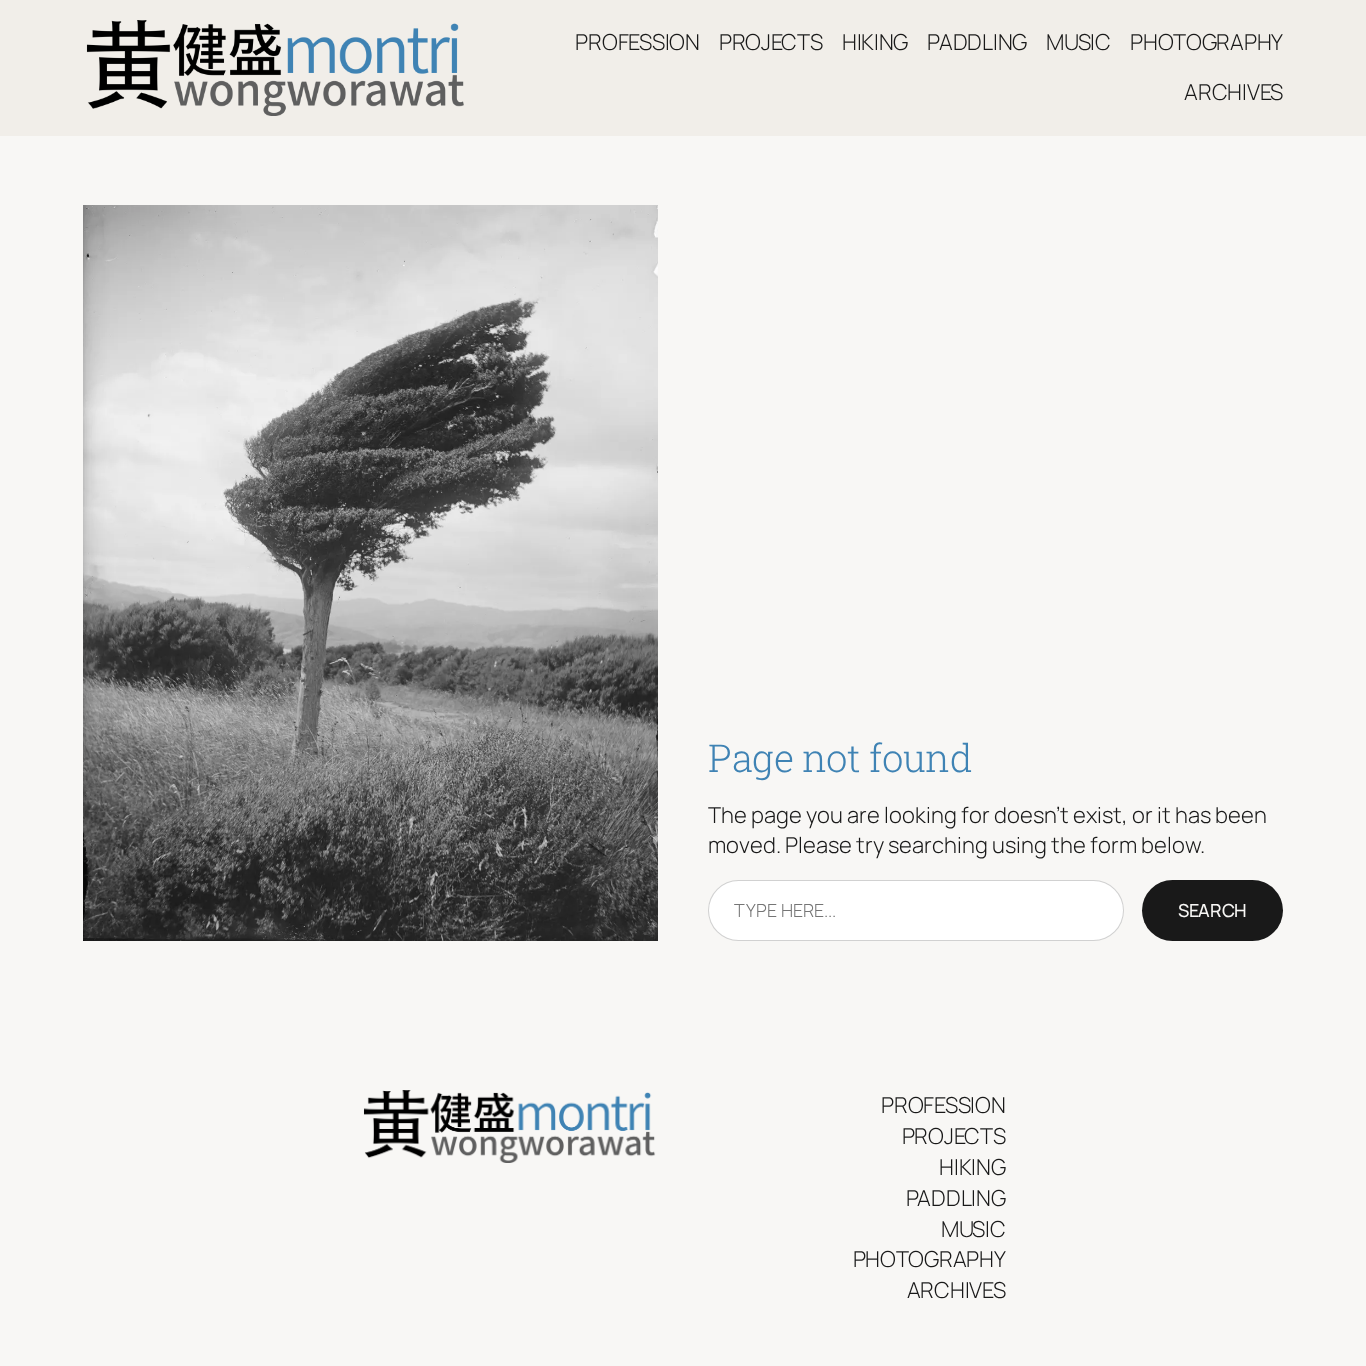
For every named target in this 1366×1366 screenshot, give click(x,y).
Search (1212, 910)
